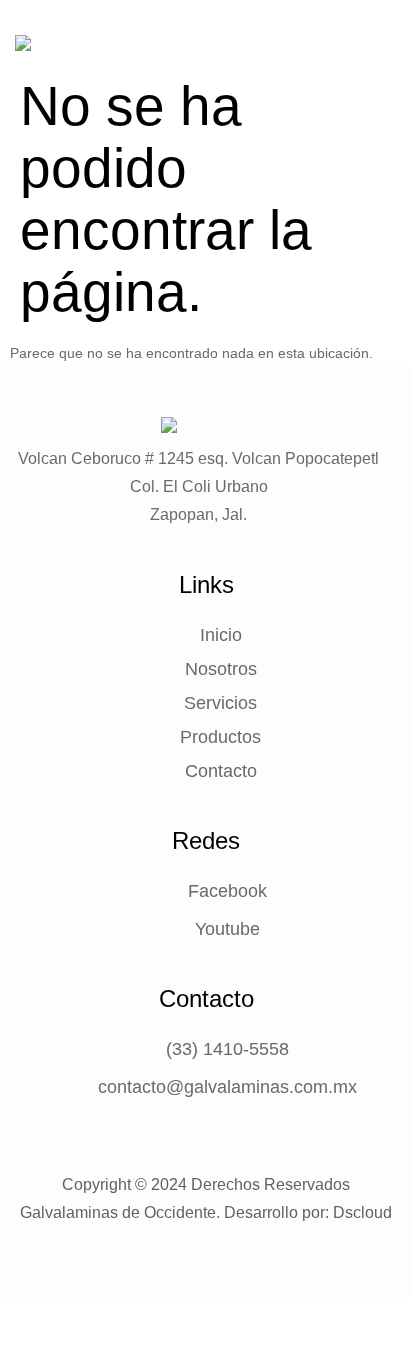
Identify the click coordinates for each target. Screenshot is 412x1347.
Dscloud (362, 1212)
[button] (381, 73)
